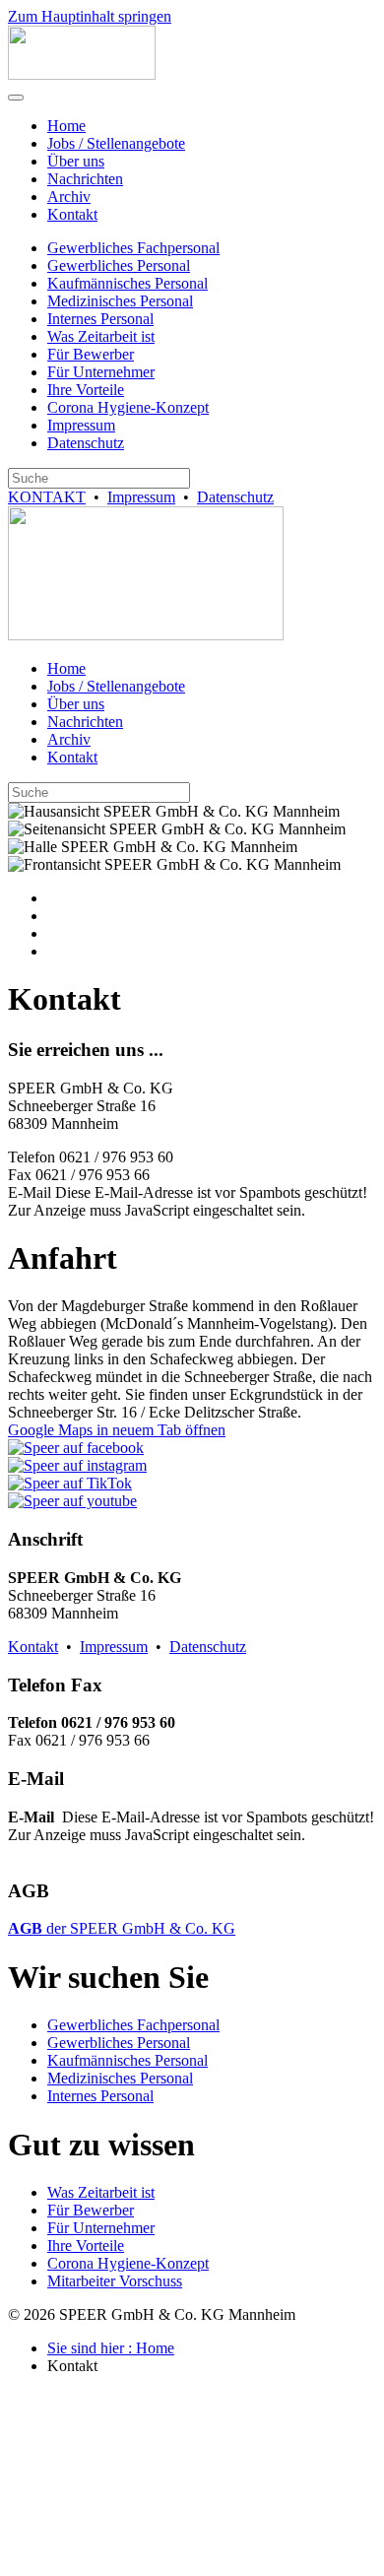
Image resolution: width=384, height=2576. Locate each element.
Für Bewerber (91, 354)
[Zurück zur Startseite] (82, 74)
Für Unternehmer (101, 372)
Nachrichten (85, 179)
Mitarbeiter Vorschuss (115, 2281)
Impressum (81, 425)
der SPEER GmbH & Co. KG (122, 1928)
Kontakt (72, 214)
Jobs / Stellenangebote (116, 143)
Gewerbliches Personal (119, 265)
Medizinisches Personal (120, 301)
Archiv (69, 197)
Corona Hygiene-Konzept (128, 407)
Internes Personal (100, 319)
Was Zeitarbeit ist (101, 336)
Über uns (76, 161)
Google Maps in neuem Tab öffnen (117, 1430)
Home (66, 126)
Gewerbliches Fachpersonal (133, 248)
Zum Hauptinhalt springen (90, 16)
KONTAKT (47, 497)
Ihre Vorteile (86, 390)
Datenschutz (86, 443)
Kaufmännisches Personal (128, 283)
